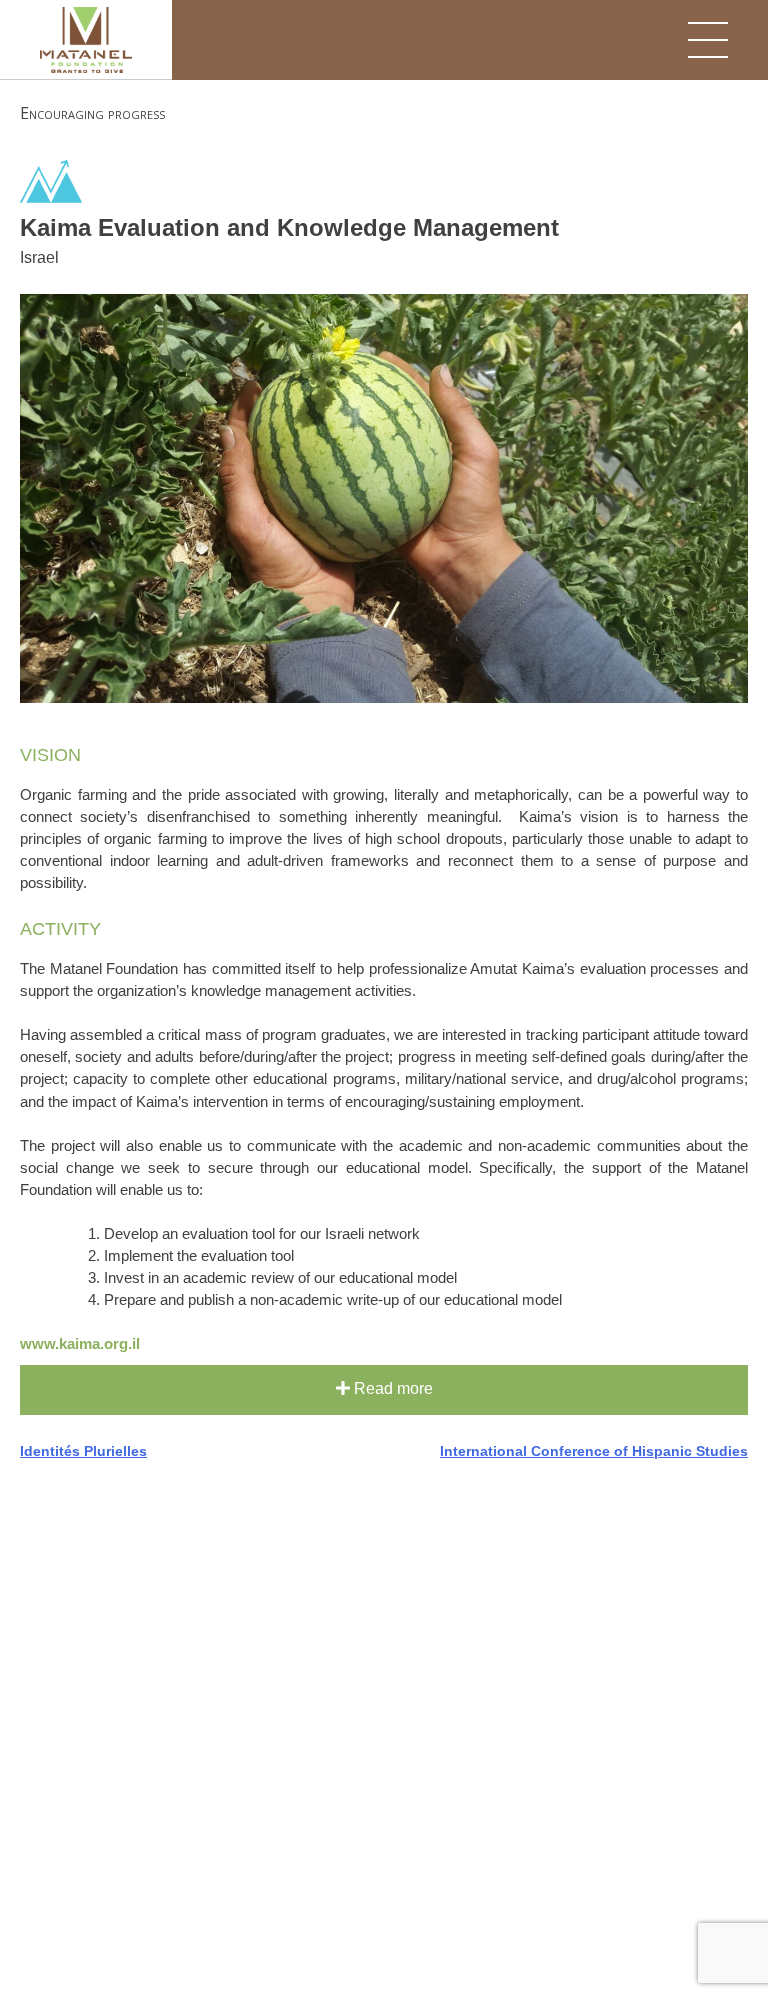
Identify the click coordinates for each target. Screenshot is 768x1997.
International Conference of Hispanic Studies (594, 1451)
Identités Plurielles (83, 1451)
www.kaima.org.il (80, 1344)
